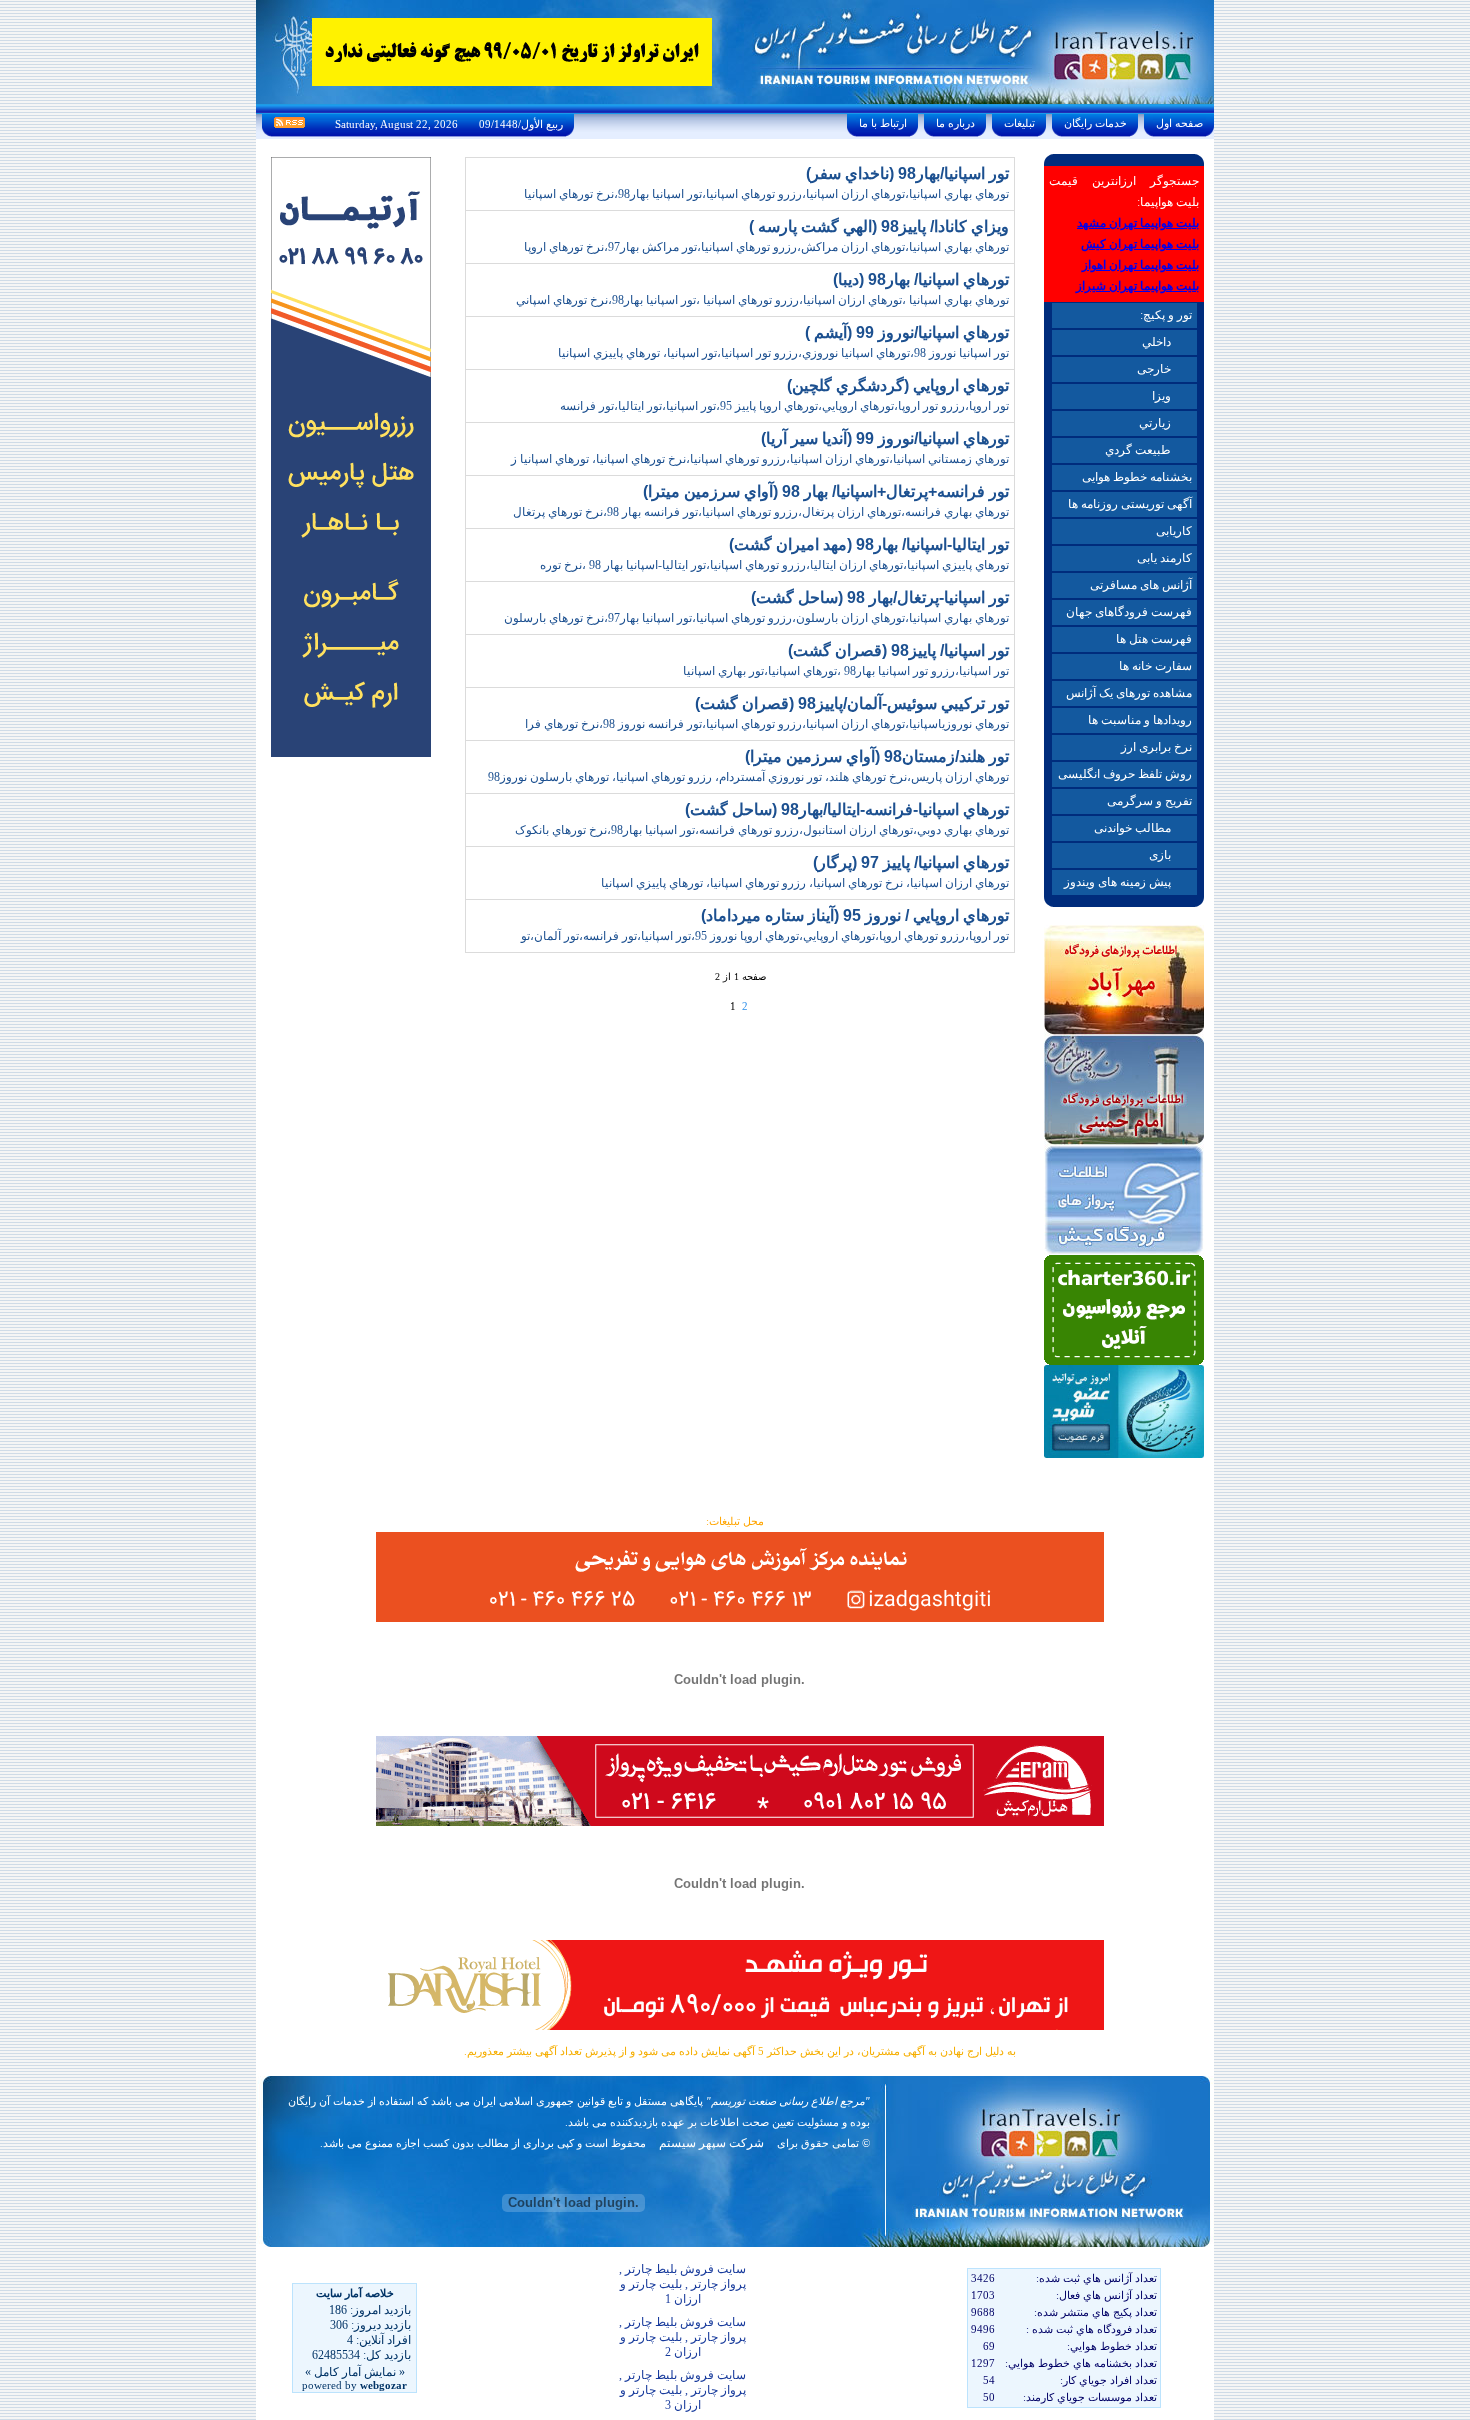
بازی (1160, 855)
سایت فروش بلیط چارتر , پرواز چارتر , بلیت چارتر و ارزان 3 (682, 2390)
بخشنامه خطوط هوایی (1137, 477)
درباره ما (955, 123)
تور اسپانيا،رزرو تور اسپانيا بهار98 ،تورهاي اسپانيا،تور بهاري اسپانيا (846, 671)
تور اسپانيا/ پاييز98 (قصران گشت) (898, 650)
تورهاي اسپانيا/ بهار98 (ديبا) (921, 279)
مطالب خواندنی (1132, 828)
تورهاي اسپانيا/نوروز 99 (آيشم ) (907, 332)
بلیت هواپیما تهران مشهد (1138, 223)
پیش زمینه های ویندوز (1117, 882)
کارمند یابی (1164, 558)
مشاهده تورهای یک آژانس (1129, 693)
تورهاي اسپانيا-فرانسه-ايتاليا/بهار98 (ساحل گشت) (847, 809)
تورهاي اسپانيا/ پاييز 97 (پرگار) (911, 862)
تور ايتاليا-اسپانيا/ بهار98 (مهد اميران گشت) (869, 544)
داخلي (1156, 342)
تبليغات (1019, 123)
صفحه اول (1179, 123)
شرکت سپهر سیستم (711, 2143)
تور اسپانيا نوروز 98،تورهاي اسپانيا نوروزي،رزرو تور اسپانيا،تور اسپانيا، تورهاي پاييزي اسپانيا (783, 353)
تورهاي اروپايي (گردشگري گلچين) (898, 385)
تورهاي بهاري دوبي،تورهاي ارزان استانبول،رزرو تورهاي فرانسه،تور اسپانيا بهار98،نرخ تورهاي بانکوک (762, 830)
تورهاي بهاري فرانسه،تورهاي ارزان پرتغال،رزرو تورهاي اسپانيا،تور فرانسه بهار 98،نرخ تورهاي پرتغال (761, 512)
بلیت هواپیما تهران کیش (1140, 244)
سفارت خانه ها (1155, 666)
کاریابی (1174, 531)
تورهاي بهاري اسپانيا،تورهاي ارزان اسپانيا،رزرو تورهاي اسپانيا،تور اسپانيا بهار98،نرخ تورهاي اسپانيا (766, 194)
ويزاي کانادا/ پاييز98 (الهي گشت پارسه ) (879, 226)
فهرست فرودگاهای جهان (1129, 612)
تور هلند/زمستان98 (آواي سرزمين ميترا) (877, 756)
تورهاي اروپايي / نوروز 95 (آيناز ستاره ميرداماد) (855, 915)
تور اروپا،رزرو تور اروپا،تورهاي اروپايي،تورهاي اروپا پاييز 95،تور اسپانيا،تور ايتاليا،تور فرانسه (784, 406)
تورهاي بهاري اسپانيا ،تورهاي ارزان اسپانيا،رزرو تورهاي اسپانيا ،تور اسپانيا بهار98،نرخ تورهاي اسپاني (762, 300)
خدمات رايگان (1095, 123)
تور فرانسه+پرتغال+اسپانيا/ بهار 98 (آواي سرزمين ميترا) (826, 491)
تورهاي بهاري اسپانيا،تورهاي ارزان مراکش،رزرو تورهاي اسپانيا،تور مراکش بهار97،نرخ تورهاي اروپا (766, 247)
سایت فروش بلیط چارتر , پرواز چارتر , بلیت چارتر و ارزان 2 (682, 2337)
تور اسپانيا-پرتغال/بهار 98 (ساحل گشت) (880, 597)
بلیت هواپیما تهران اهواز (1140, 265)
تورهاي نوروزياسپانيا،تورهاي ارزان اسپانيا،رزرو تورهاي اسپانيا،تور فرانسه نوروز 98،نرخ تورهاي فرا (767, 724)
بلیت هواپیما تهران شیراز (1137, 286)
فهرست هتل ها (1154, 639)
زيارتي (1155, 423)
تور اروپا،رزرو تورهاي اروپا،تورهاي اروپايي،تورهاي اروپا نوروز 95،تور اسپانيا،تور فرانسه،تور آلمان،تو (765, 936)
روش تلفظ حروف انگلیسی (1125, 774)
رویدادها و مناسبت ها (1140, 720)
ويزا (1161, 396)
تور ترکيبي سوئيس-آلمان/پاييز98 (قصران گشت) (852, 703)
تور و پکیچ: (1166, 315)
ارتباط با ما (883, 123)
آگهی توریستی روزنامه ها (1130, 504)
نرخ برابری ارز (1156, 747)
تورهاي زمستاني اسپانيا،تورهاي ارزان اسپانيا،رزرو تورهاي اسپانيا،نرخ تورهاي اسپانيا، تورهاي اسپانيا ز (760, 459)
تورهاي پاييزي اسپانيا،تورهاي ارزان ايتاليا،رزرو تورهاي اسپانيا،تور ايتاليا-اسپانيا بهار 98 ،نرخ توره (774, 565)
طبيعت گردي (1138, 450)
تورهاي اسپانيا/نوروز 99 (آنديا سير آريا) (885, 438)
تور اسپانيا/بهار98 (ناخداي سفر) (907, 173)
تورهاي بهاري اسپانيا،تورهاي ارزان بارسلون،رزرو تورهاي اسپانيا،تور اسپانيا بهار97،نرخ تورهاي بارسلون (756, 618)
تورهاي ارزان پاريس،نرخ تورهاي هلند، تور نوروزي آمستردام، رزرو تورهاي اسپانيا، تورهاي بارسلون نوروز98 (748, 777)
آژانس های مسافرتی (1141, 585)
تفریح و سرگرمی (1149, 801)
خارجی (1154, 369)
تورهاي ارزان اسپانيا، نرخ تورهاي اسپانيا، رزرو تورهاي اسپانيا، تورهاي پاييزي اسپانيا (805, 883)
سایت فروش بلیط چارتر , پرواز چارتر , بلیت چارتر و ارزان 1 (682, 2284)
